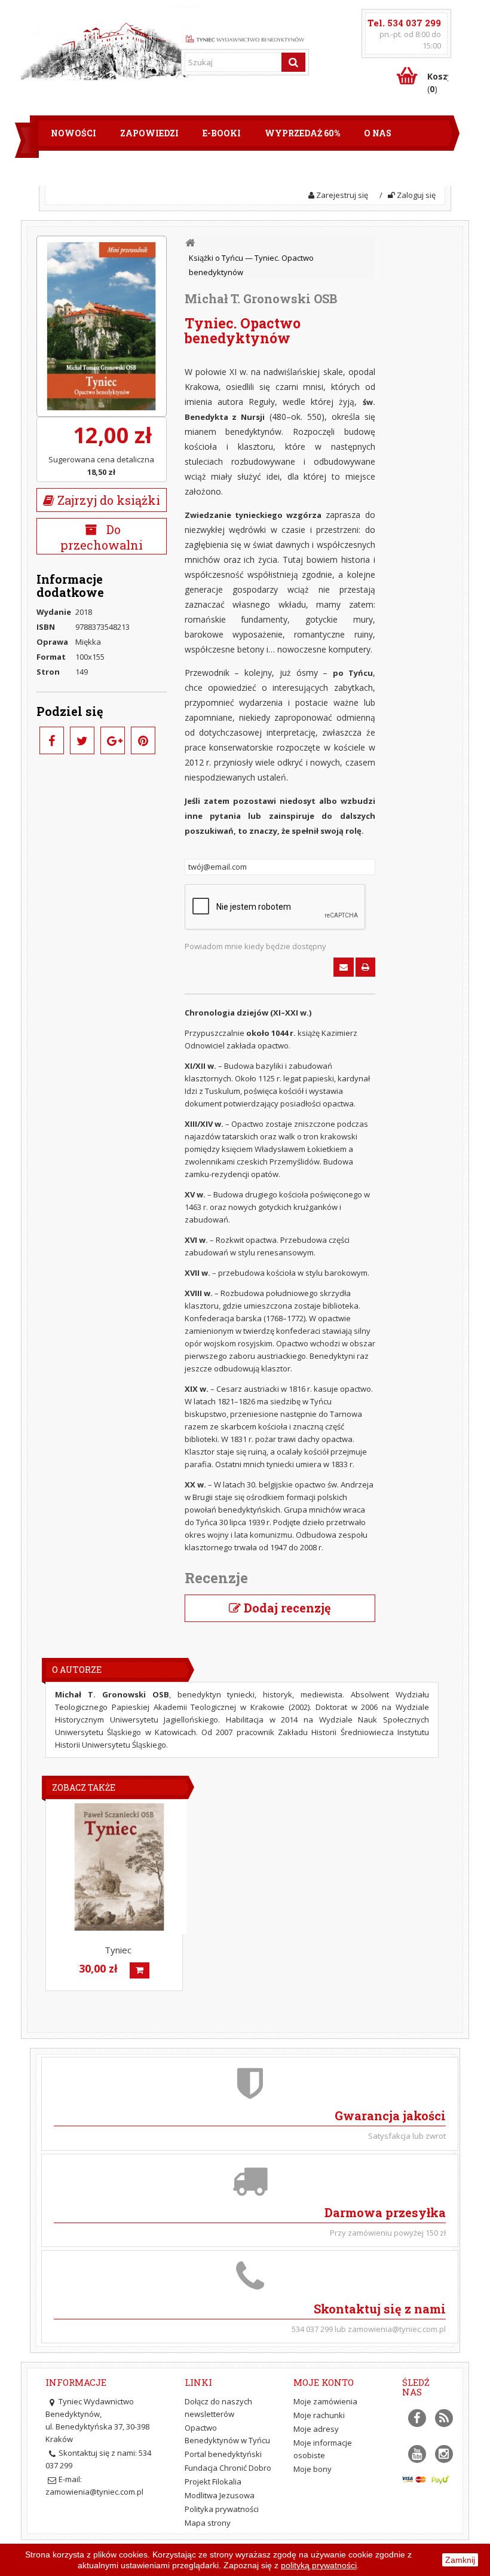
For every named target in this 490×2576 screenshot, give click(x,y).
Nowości (73, 133)
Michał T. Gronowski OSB (261, 298)
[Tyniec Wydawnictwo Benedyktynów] (245, 38)
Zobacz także (84, 1787)
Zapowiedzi (149, 133)
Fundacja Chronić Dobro (228, 2468)
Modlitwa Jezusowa (220, 2495)
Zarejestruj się (341, 195)
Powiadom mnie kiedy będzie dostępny (255, 946)
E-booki (222, 133)
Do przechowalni (102, 537)
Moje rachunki (319, 2415)
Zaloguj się (415, 195)
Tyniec (118, 1950)
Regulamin (79, 168)
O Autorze (77, 1670)
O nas (378, 133)
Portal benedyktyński (223, 2454)
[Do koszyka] (140, 1970)
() (438, 83)
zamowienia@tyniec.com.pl (94, 2492)
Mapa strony (208, 2523)
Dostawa (154, 168)
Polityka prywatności (222, 2509)
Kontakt (300, 168)
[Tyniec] (119, 1867)
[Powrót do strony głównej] (191, 243)
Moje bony (313, 2469)
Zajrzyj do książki (107, 500)
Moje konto (324, 2382)
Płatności (227, 168)
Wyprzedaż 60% (302, 133)
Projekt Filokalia (213, 2482)
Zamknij (460, 2560)
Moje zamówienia (325, 2401)
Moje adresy (316, 2429)
